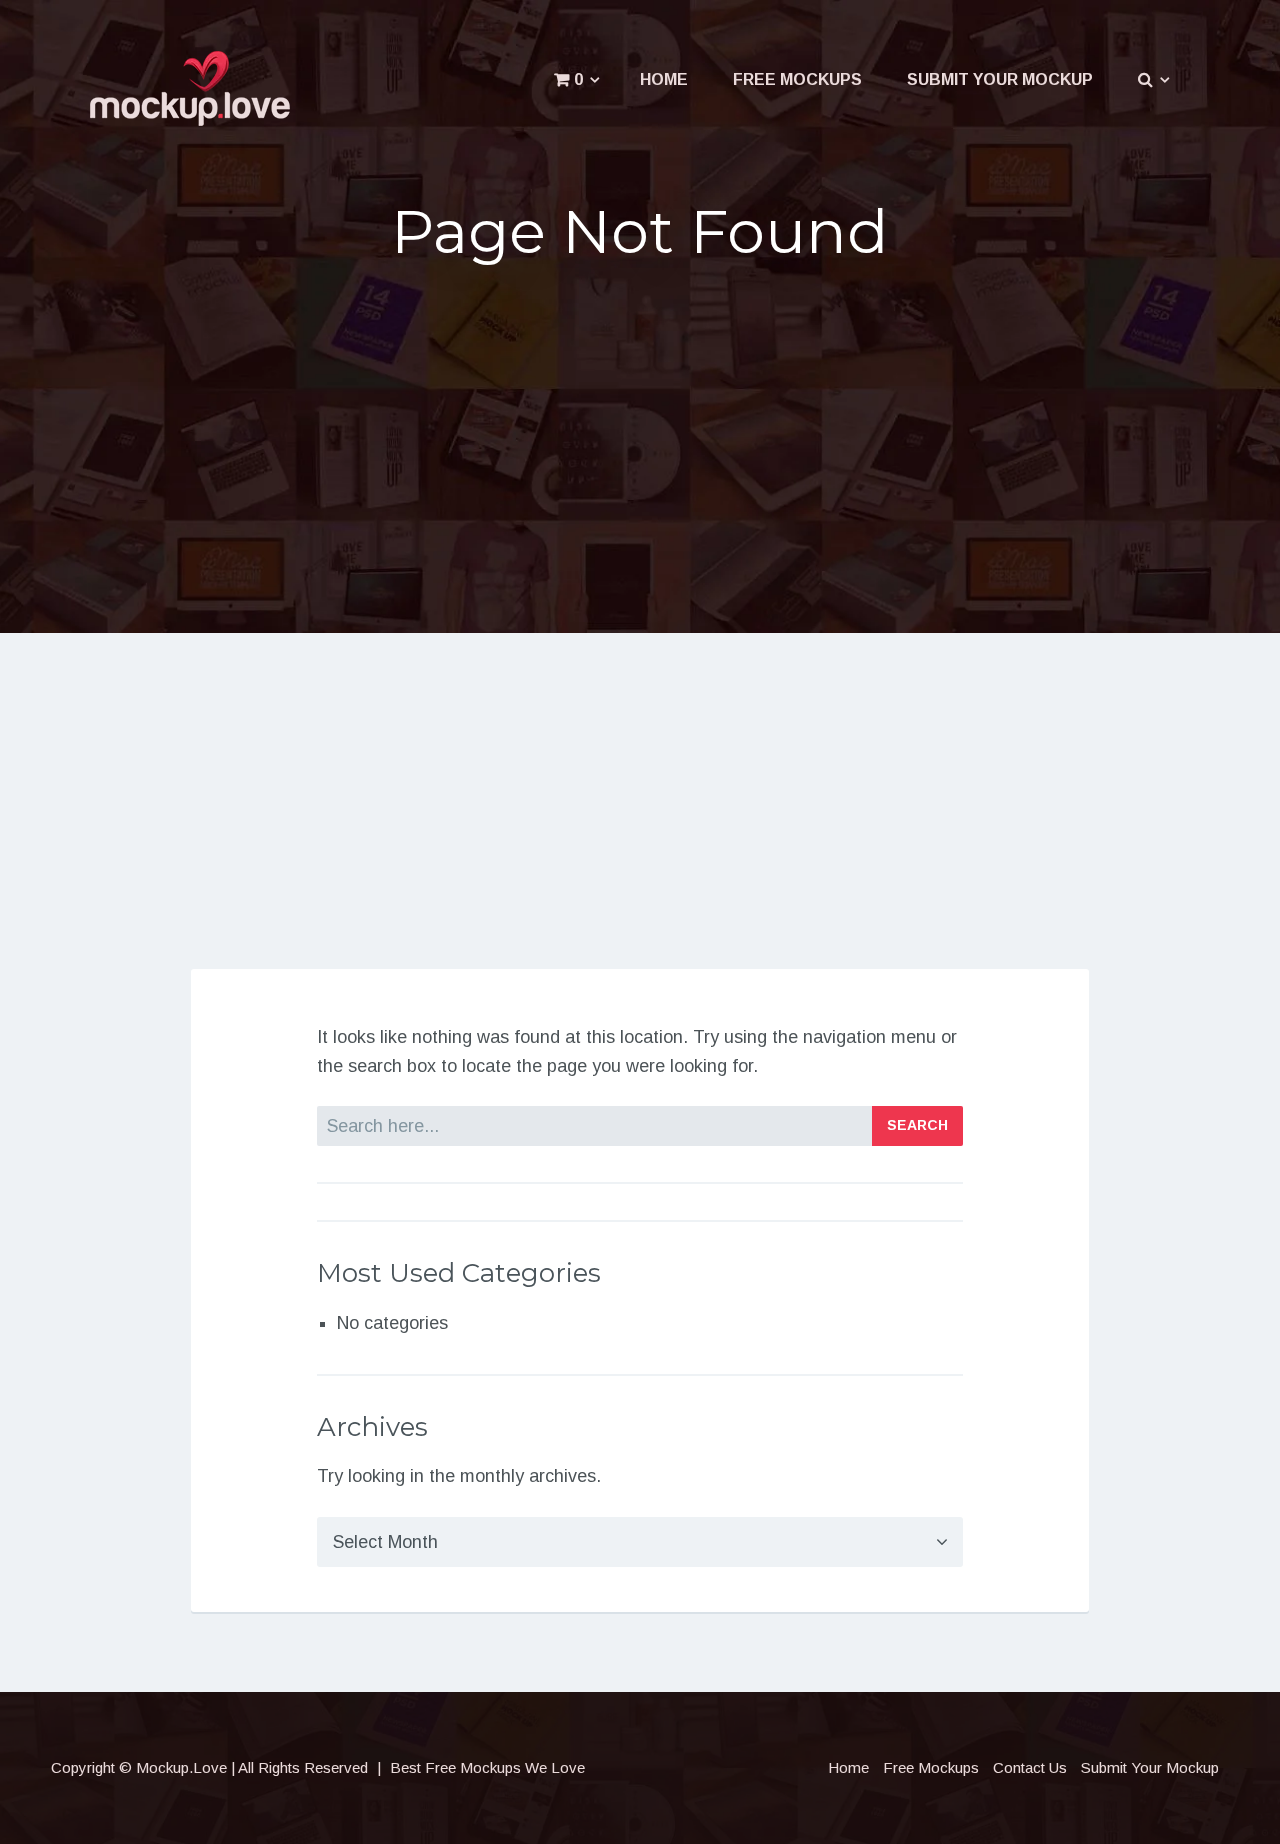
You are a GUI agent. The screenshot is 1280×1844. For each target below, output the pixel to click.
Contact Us (1030, 1767)
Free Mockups (797, 79)
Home (664, 79)
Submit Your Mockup (1000, 79)
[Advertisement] (640, 438)
